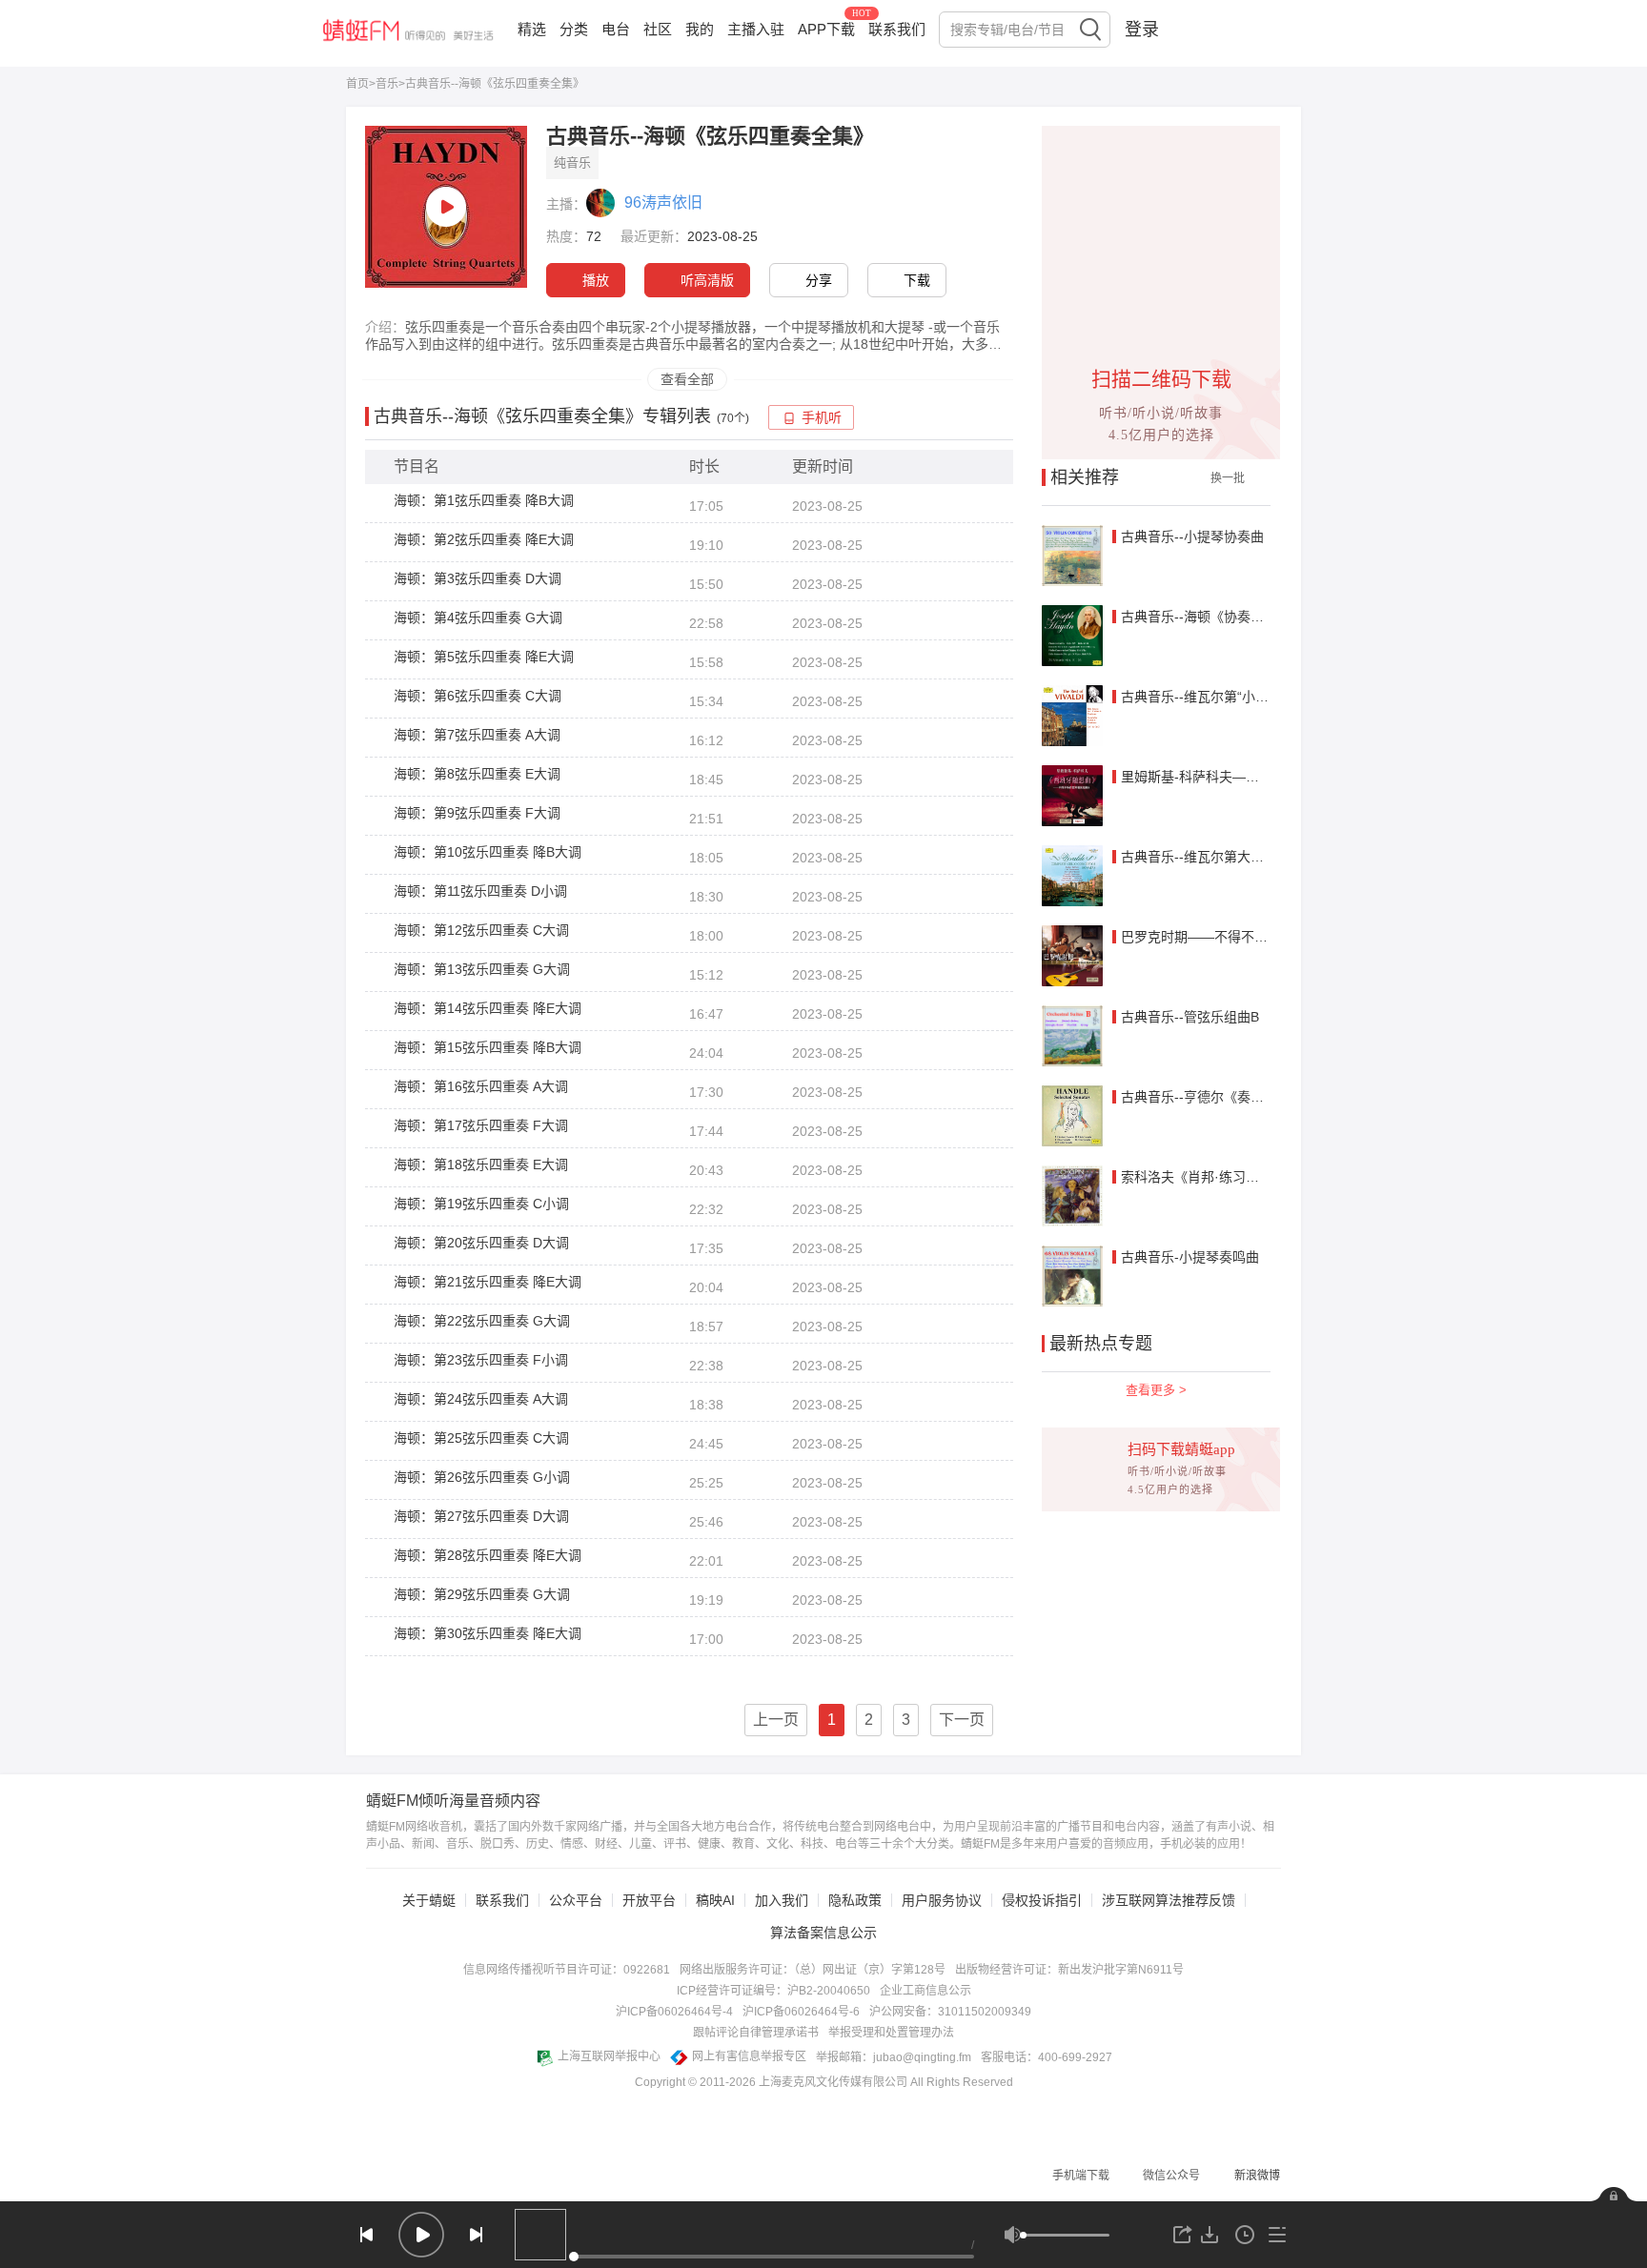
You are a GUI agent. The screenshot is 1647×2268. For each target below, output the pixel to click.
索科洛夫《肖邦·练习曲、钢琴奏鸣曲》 (1237, 1177)
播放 (596, 280)
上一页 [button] (776, 1720)
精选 (532, 29)
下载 (917, 280)
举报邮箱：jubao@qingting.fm (894, 2057)
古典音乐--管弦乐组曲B (1190, 1017)
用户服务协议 (942, 1900)
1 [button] (832, 1720)
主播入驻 (756, 29)
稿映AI (715, 1900)
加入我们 (782, 1900)
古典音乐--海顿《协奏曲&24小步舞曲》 (1238, 617)
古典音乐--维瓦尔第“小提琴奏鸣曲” (1224, 697)
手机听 (822, 418)
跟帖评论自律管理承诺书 (756, 2033)
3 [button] (906, 1720)
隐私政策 (855, 1900)
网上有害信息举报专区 (749, 2056)
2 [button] (869, 1720)
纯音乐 (572, 162)
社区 (658, 29)
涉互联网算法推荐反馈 (1169, 1900)
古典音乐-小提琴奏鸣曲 (1190, 1257)
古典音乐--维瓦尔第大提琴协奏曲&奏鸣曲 (1243, 857)
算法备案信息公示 (823, 1933)
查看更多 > (1156, 1390)
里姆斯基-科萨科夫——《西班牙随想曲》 (1243, 777)
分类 (574, 29)
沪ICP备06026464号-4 (674, 2012)
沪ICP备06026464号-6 (801, 2012)
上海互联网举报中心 (609, 2056)
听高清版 (707, 280)
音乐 (387, 84)
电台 (616, 29)
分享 (819, 280)
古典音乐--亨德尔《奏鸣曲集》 (1212, 1097)
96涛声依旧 (663, 202)
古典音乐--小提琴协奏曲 (1192, 537)
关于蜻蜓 (429, 1900)
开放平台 (649, 1900)
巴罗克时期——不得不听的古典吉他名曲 (1241, 937)
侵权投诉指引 (1042, 1900)
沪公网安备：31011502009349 (950, 2012)
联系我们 (897, 29)
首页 (357, 84)
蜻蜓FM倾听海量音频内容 (453, 1801)
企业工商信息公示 (925, 1991)
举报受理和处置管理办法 (891, 2033)
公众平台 (576, 1900)
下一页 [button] (962, 1720)
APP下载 (826, 29)
